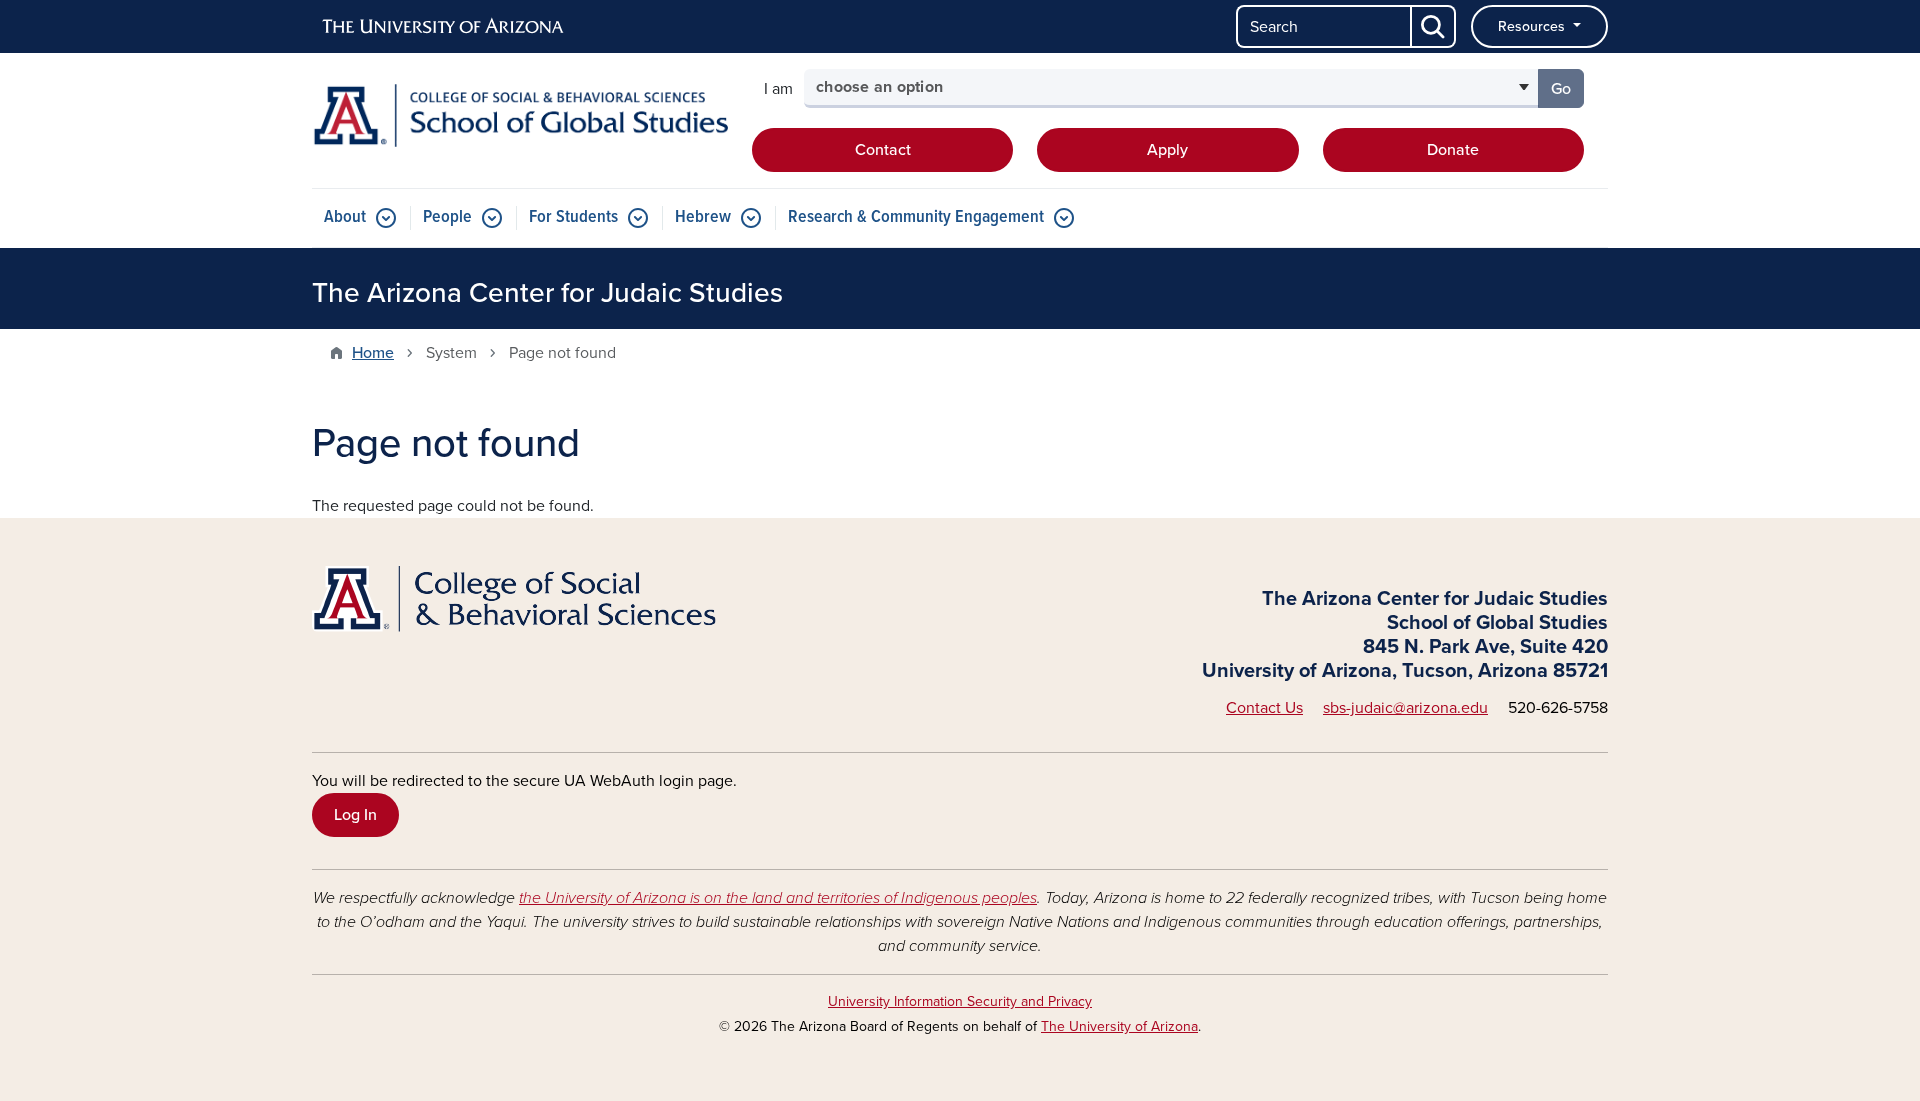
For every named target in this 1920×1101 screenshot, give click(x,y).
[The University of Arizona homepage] (444, 27)
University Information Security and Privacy (960, 1001)
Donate (1453, 150)
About (345, 217)
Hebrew (703, 217)
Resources (1533, 26)
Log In (355, 815)
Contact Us (1264, 708)
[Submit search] (1434, 26)
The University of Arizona (1119, 1026)
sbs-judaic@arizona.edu (1405, 708)
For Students (573, 217)
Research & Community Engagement (916, 217)
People (447, 217)
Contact (883, 150)
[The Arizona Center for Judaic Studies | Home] (520, 115)
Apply (1167, 150)
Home (373, 353)
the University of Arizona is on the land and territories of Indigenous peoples (778, 898)
